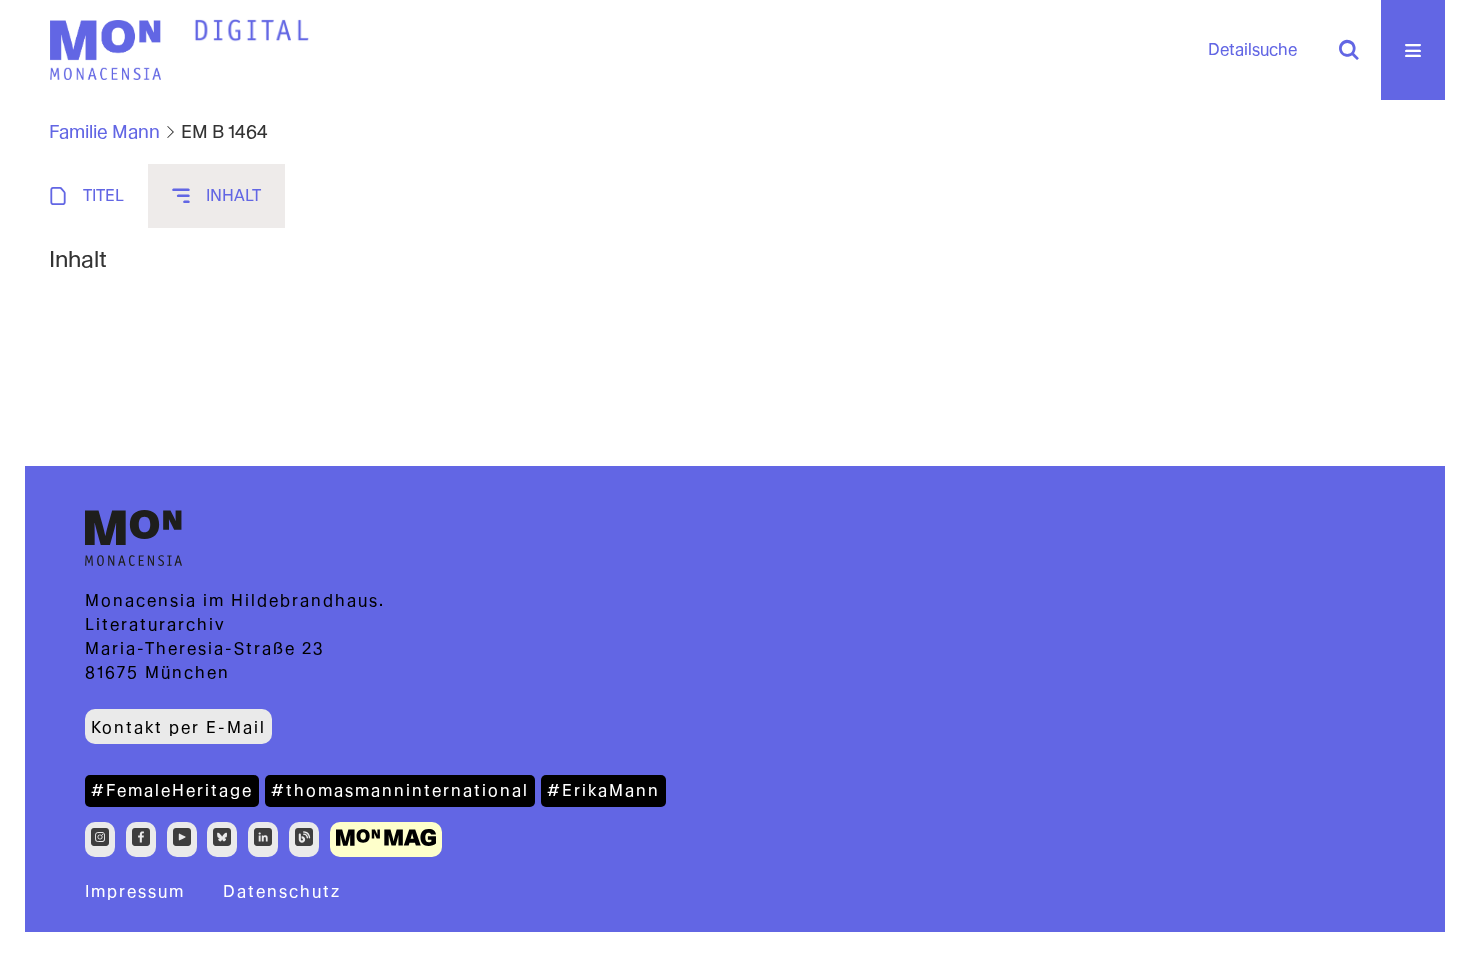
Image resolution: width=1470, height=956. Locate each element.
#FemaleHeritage (172, 790)
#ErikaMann (603, 790)
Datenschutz (282, 891)
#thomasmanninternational (400, 790)
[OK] (1349, 50)
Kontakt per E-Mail (178, 727)
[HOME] (252, 31)
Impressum (135, 891)
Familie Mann (104, 131)
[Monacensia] (105, 50)
